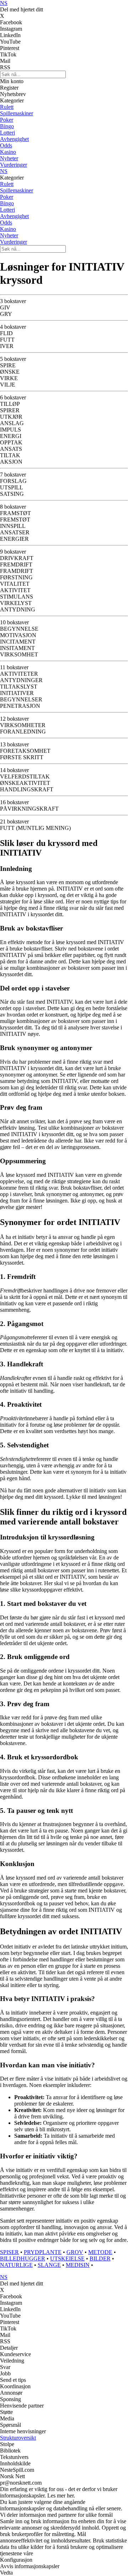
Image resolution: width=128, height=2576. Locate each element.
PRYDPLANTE (43, 2252)
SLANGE (49, 2265)
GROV (75, 2252)
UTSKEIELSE (67, 2259)
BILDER (100, 2259)
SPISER (9, 2252)
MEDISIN (78, 2265)
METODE (100, 2252)
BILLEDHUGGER (23, 2259)
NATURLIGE (16, 2265)
